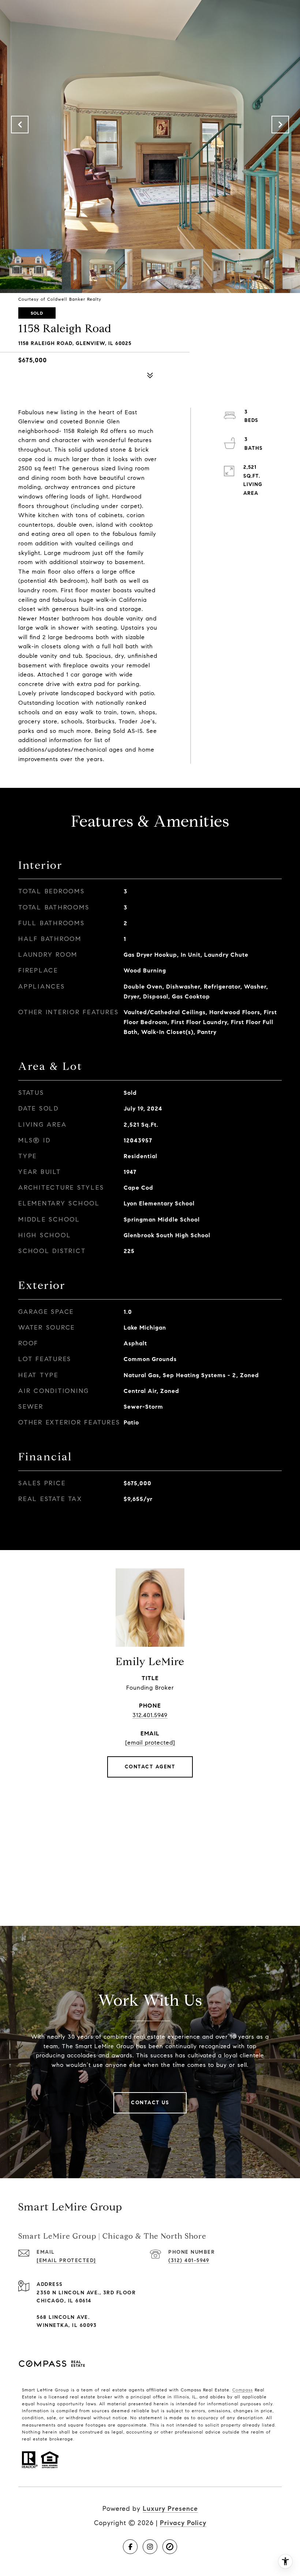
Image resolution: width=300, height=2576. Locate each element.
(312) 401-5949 (189, 2260)
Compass (243, 2390)
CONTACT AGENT (150, 1767)
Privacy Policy (183, 2523)
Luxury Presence (170, 2509)
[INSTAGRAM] (150, 2547)
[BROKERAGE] (170, 2547)
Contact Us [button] (150, 2103)
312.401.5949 (150, 1715)
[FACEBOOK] (130, 2547)
